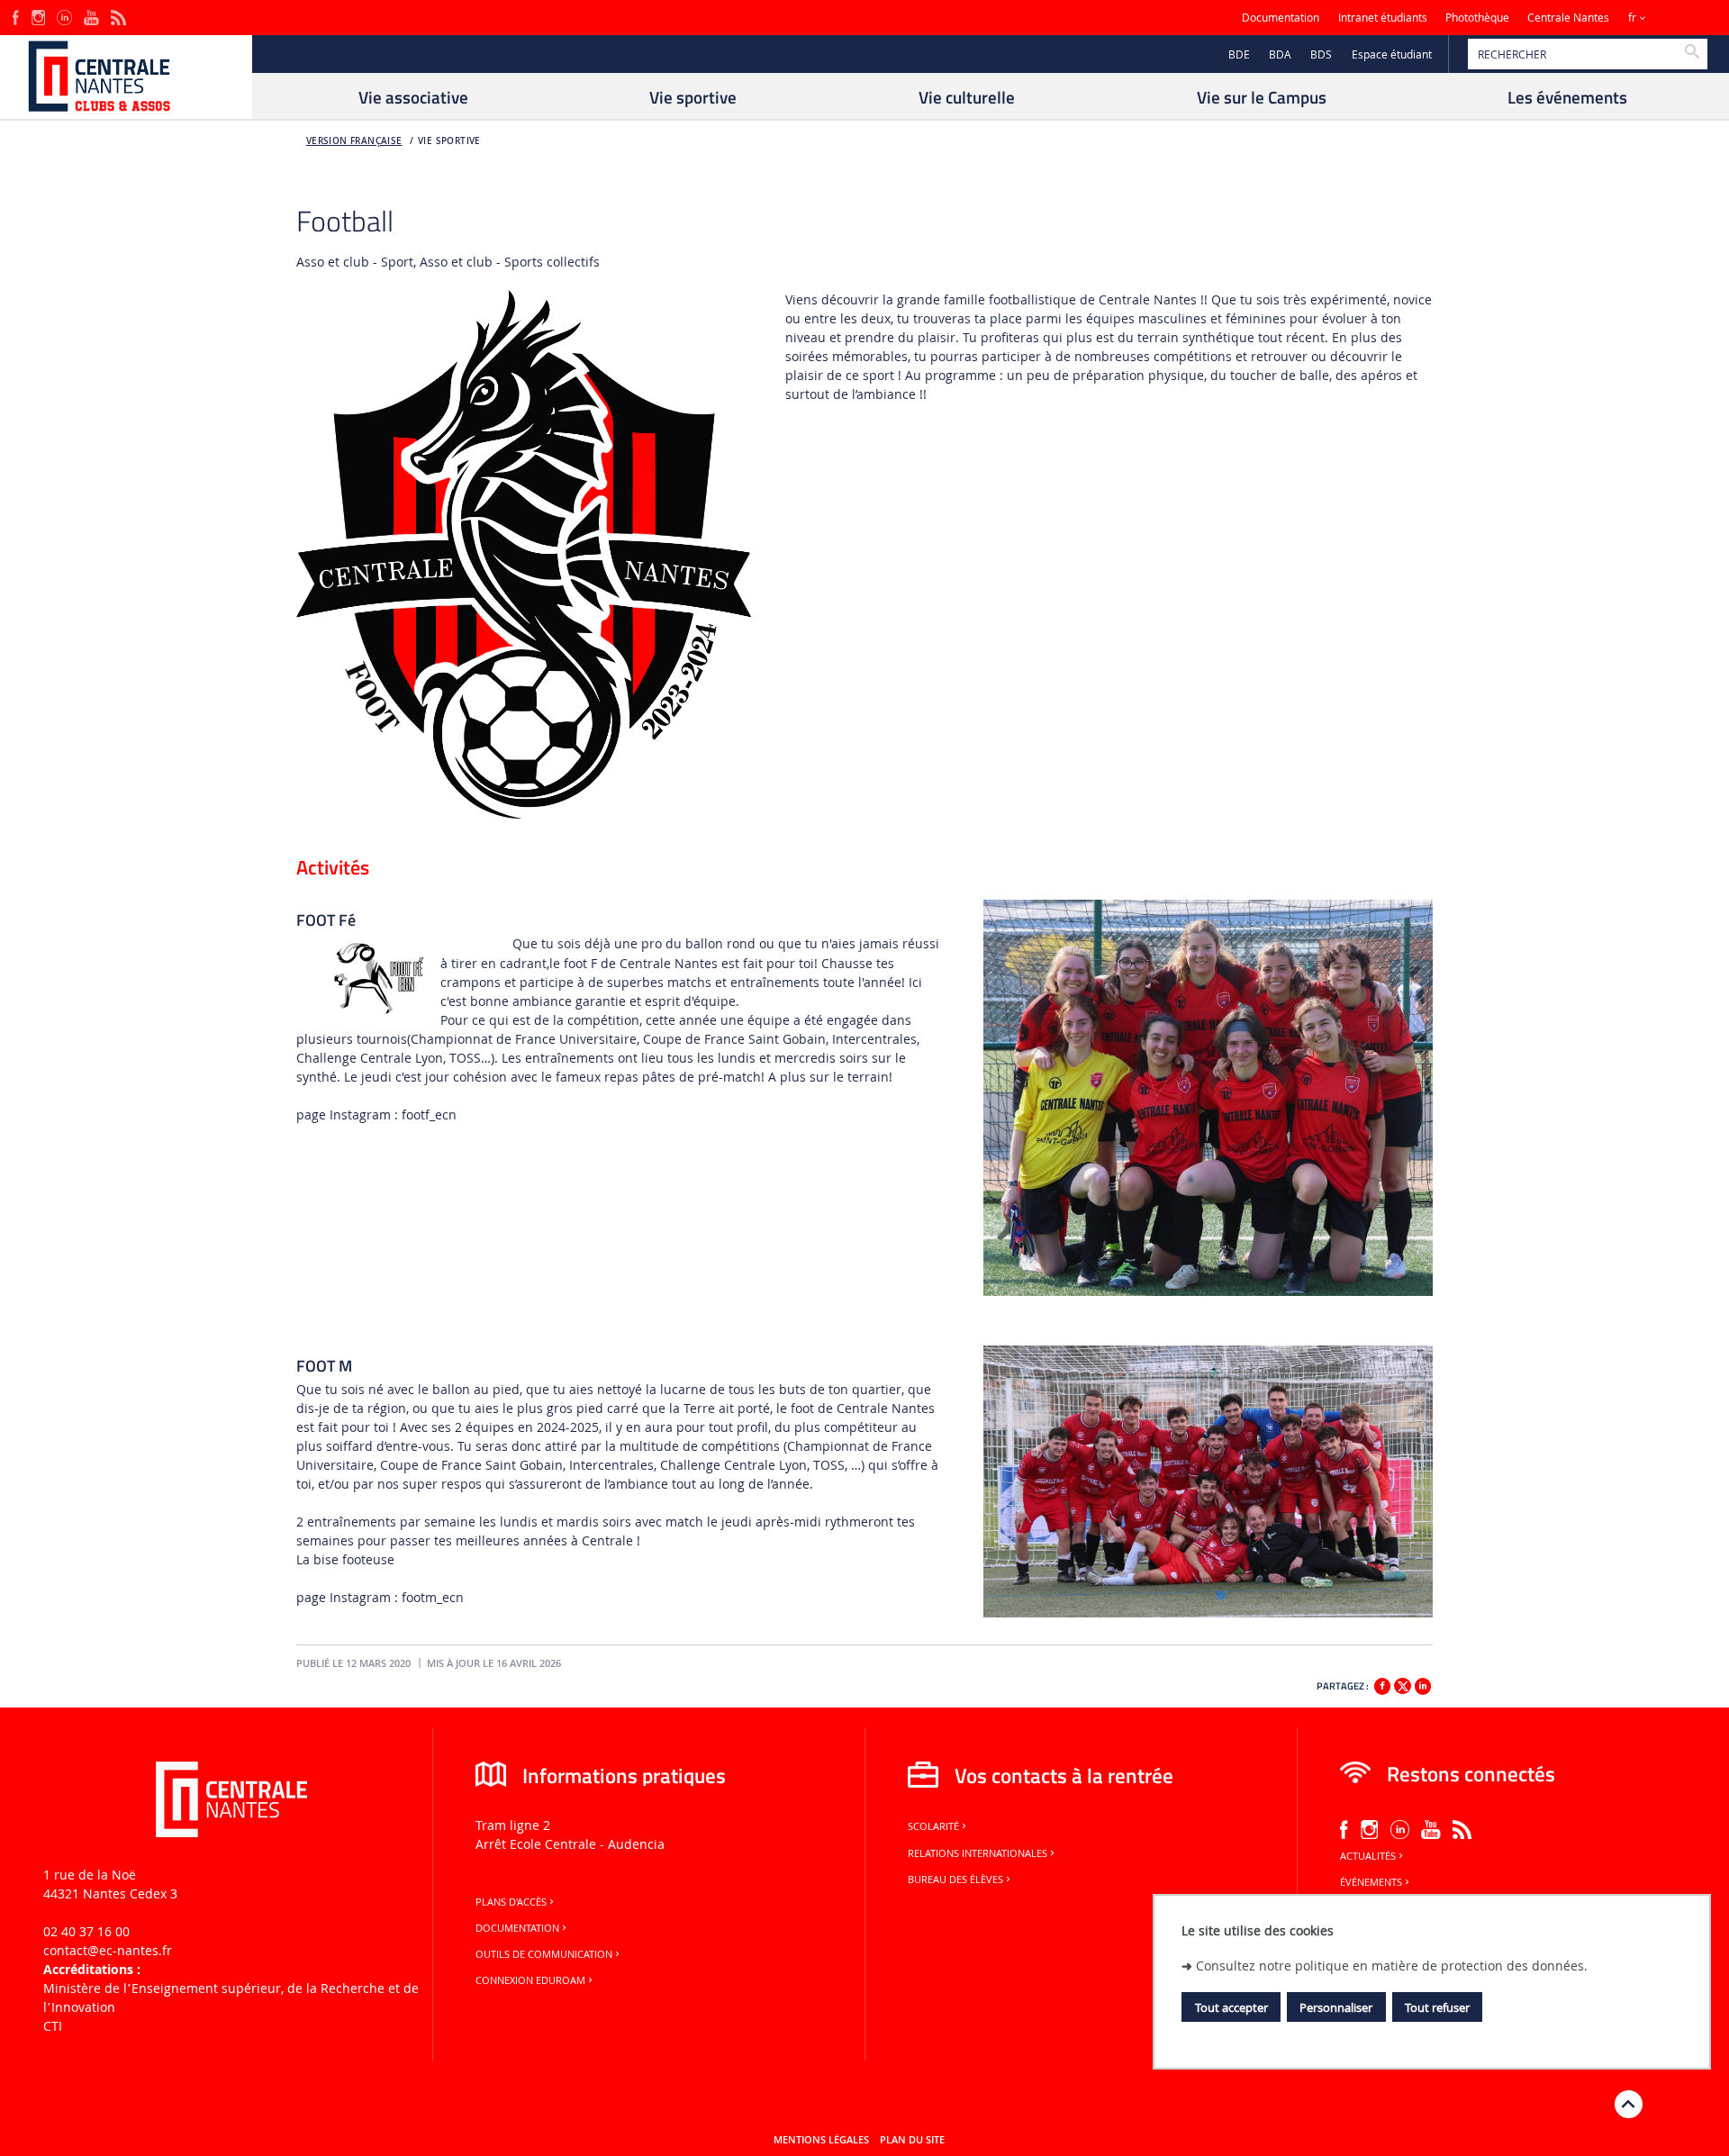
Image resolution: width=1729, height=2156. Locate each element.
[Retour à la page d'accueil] (126, 77)
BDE (1239, 54)
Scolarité (933, 1826)
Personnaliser (1336, 2007)
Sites (1679, 18)
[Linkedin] (1423, 1686)
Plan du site (912, 2140)
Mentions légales (821, 2140)
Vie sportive (449, 141)
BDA (1280, 54)
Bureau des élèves (955, 1880)
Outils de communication (544, 1954)
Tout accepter (1231, 2007)
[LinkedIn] (64, 16)
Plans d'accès (511, 1902)
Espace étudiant (1392, 54)
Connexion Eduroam (530, 1980)
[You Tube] (91, 16)
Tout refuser (1437, 2007)
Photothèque (1477, 18)
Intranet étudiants (1383, 18)
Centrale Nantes (1568, 18)
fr (1632, 18)
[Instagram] (38, 16)
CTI (53, 2026)
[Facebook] (16, 16)
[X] (1402, 1684)
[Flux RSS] (118, 16)
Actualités (1368, 1856)
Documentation (1281, 18)
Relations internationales (978, 1853)
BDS (1321, 54)
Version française (354, 141)
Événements (1371, 1882)
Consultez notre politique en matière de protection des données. (1392, 1966)
